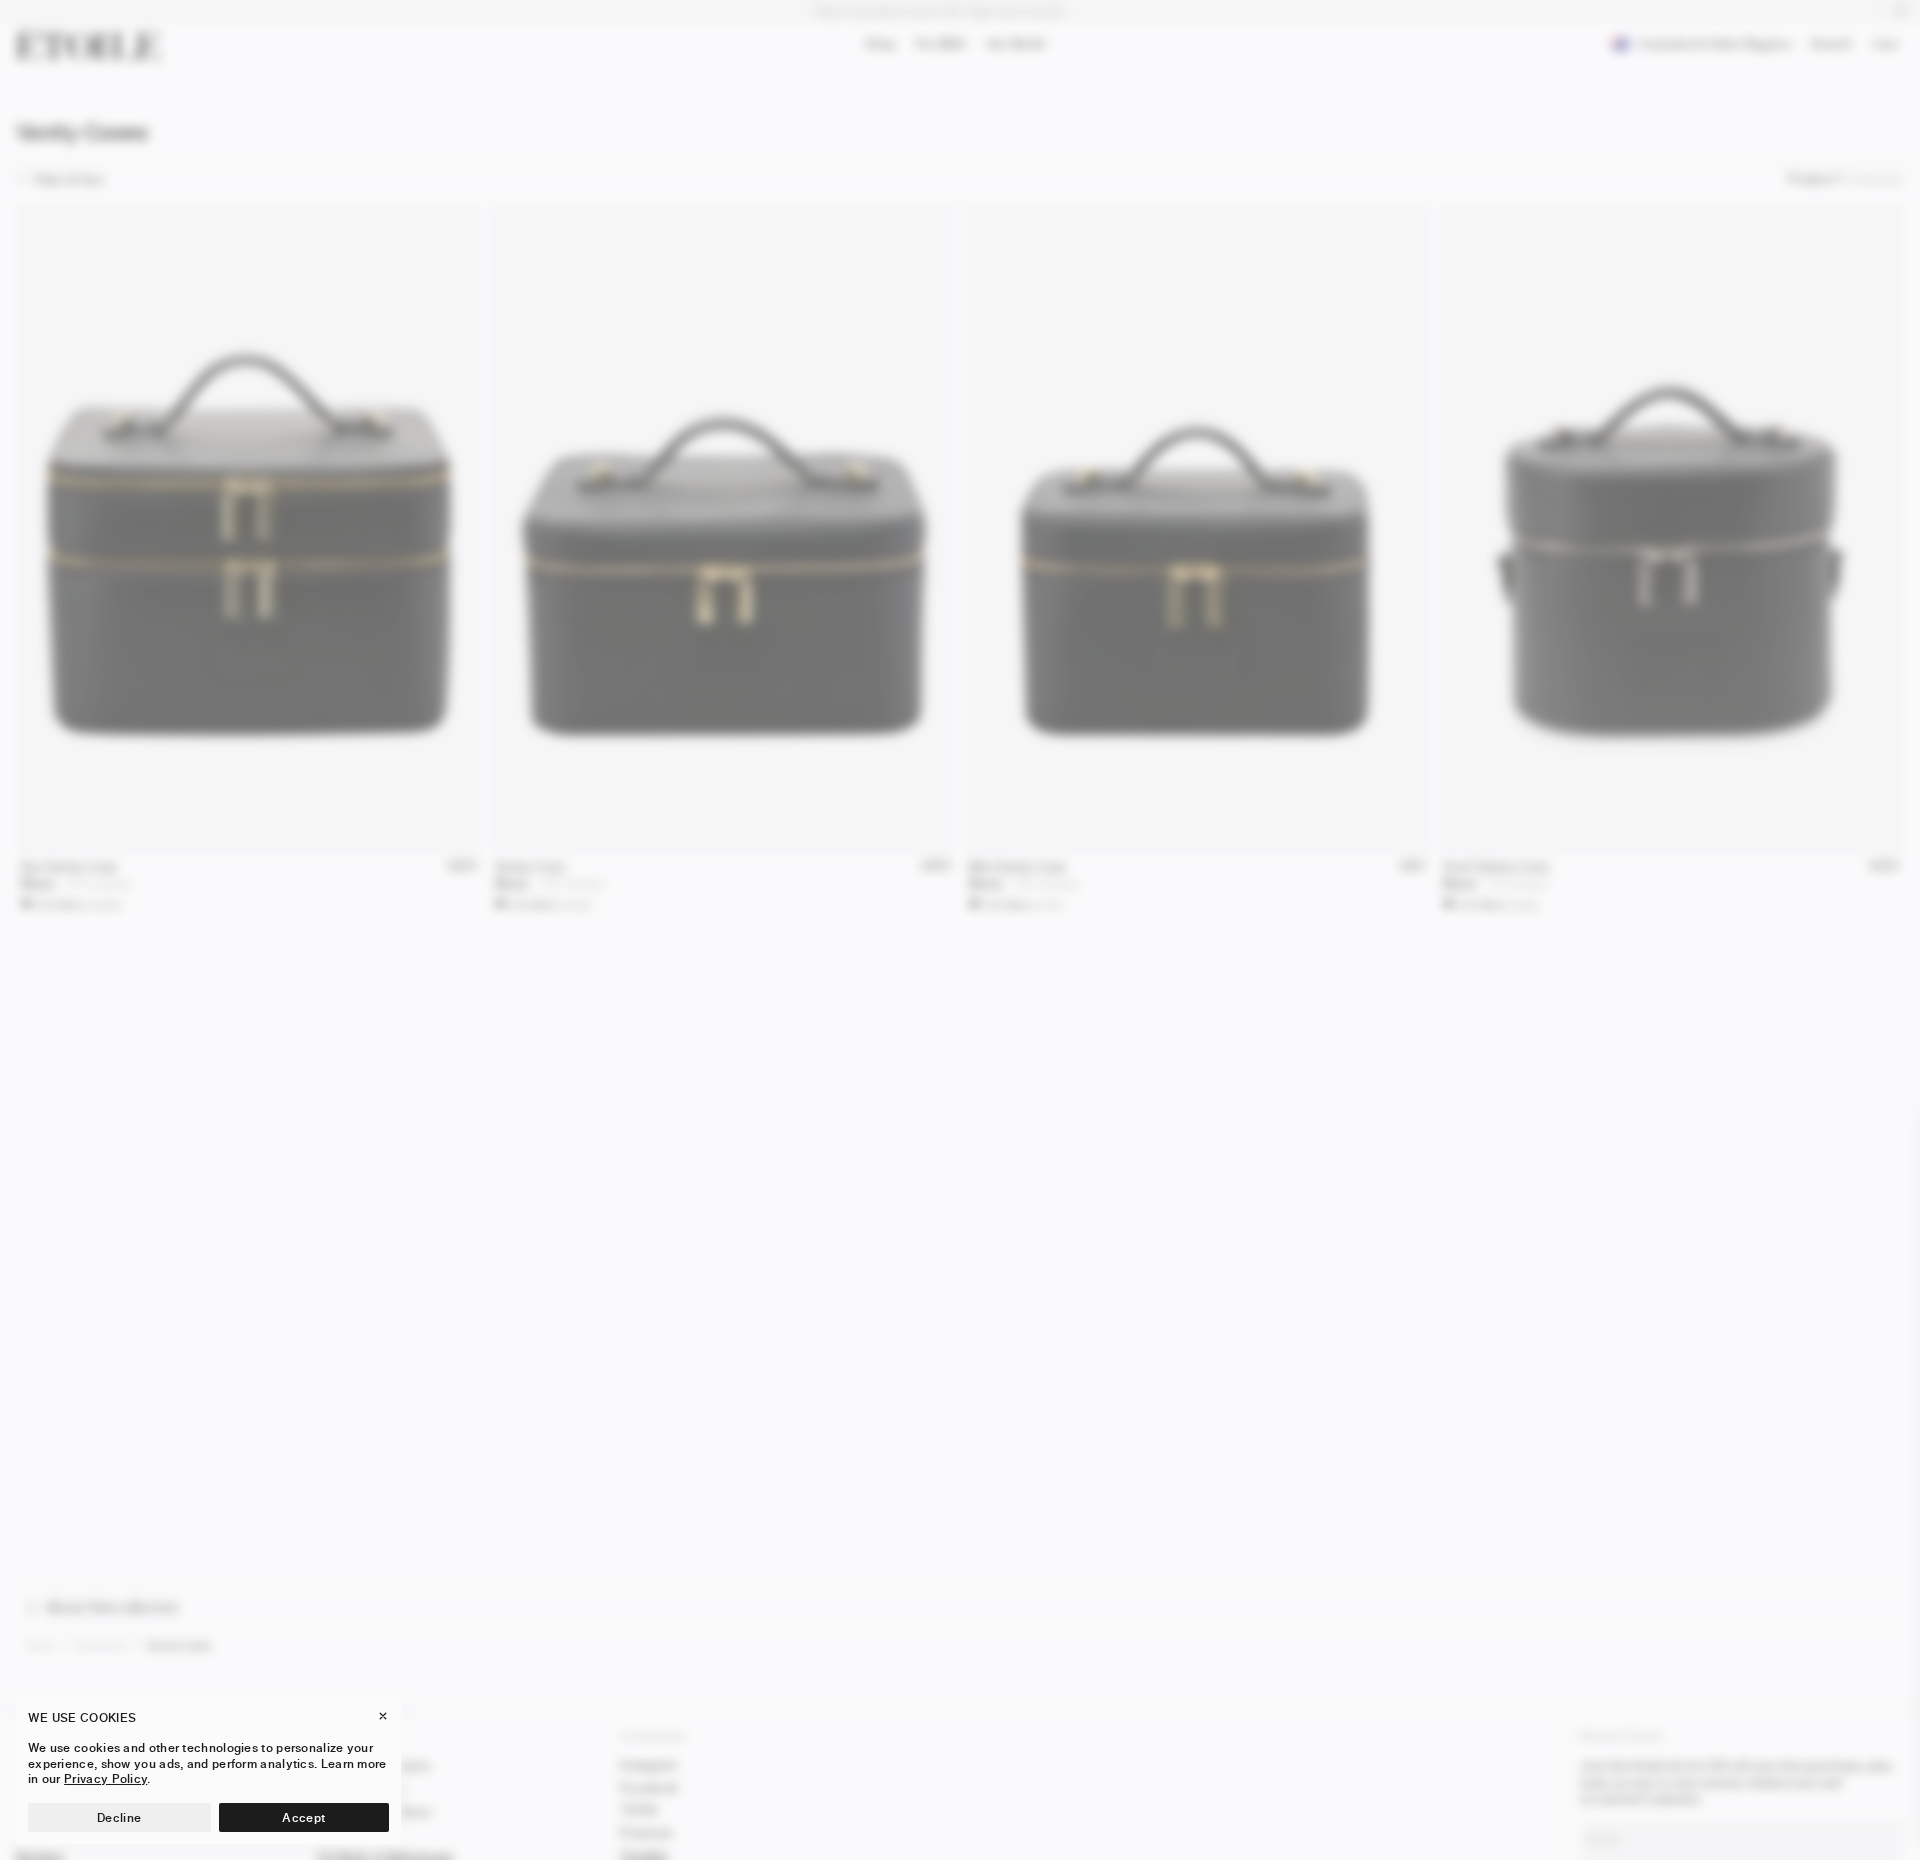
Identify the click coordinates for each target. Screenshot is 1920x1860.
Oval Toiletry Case (1496, 866)
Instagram (649, 1764)
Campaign (1874, 178)
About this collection (112, 1607)
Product (1811, 178)
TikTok (639, 1809)
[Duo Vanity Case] (249, 528)
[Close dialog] (1881, 1137)
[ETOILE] (88, 44)
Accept (303, 1817)
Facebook (649, 1787)
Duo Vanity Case (69, 866)
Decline (119, 1817)
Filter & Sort (69, 179)
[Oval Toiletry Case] (1671, 528)
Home (40, 1645)
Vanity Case (530, 866)
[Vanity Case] (723, 528)
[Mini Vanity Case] (1197, 528)
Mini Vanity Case (1018, 866)
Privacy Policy (105, 1778)
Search (1831, 47)
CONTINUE (1680, 1803)
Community (653, 1735)
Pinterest (646, 1832)
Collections (101, 1645)
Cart (1890, 46)
